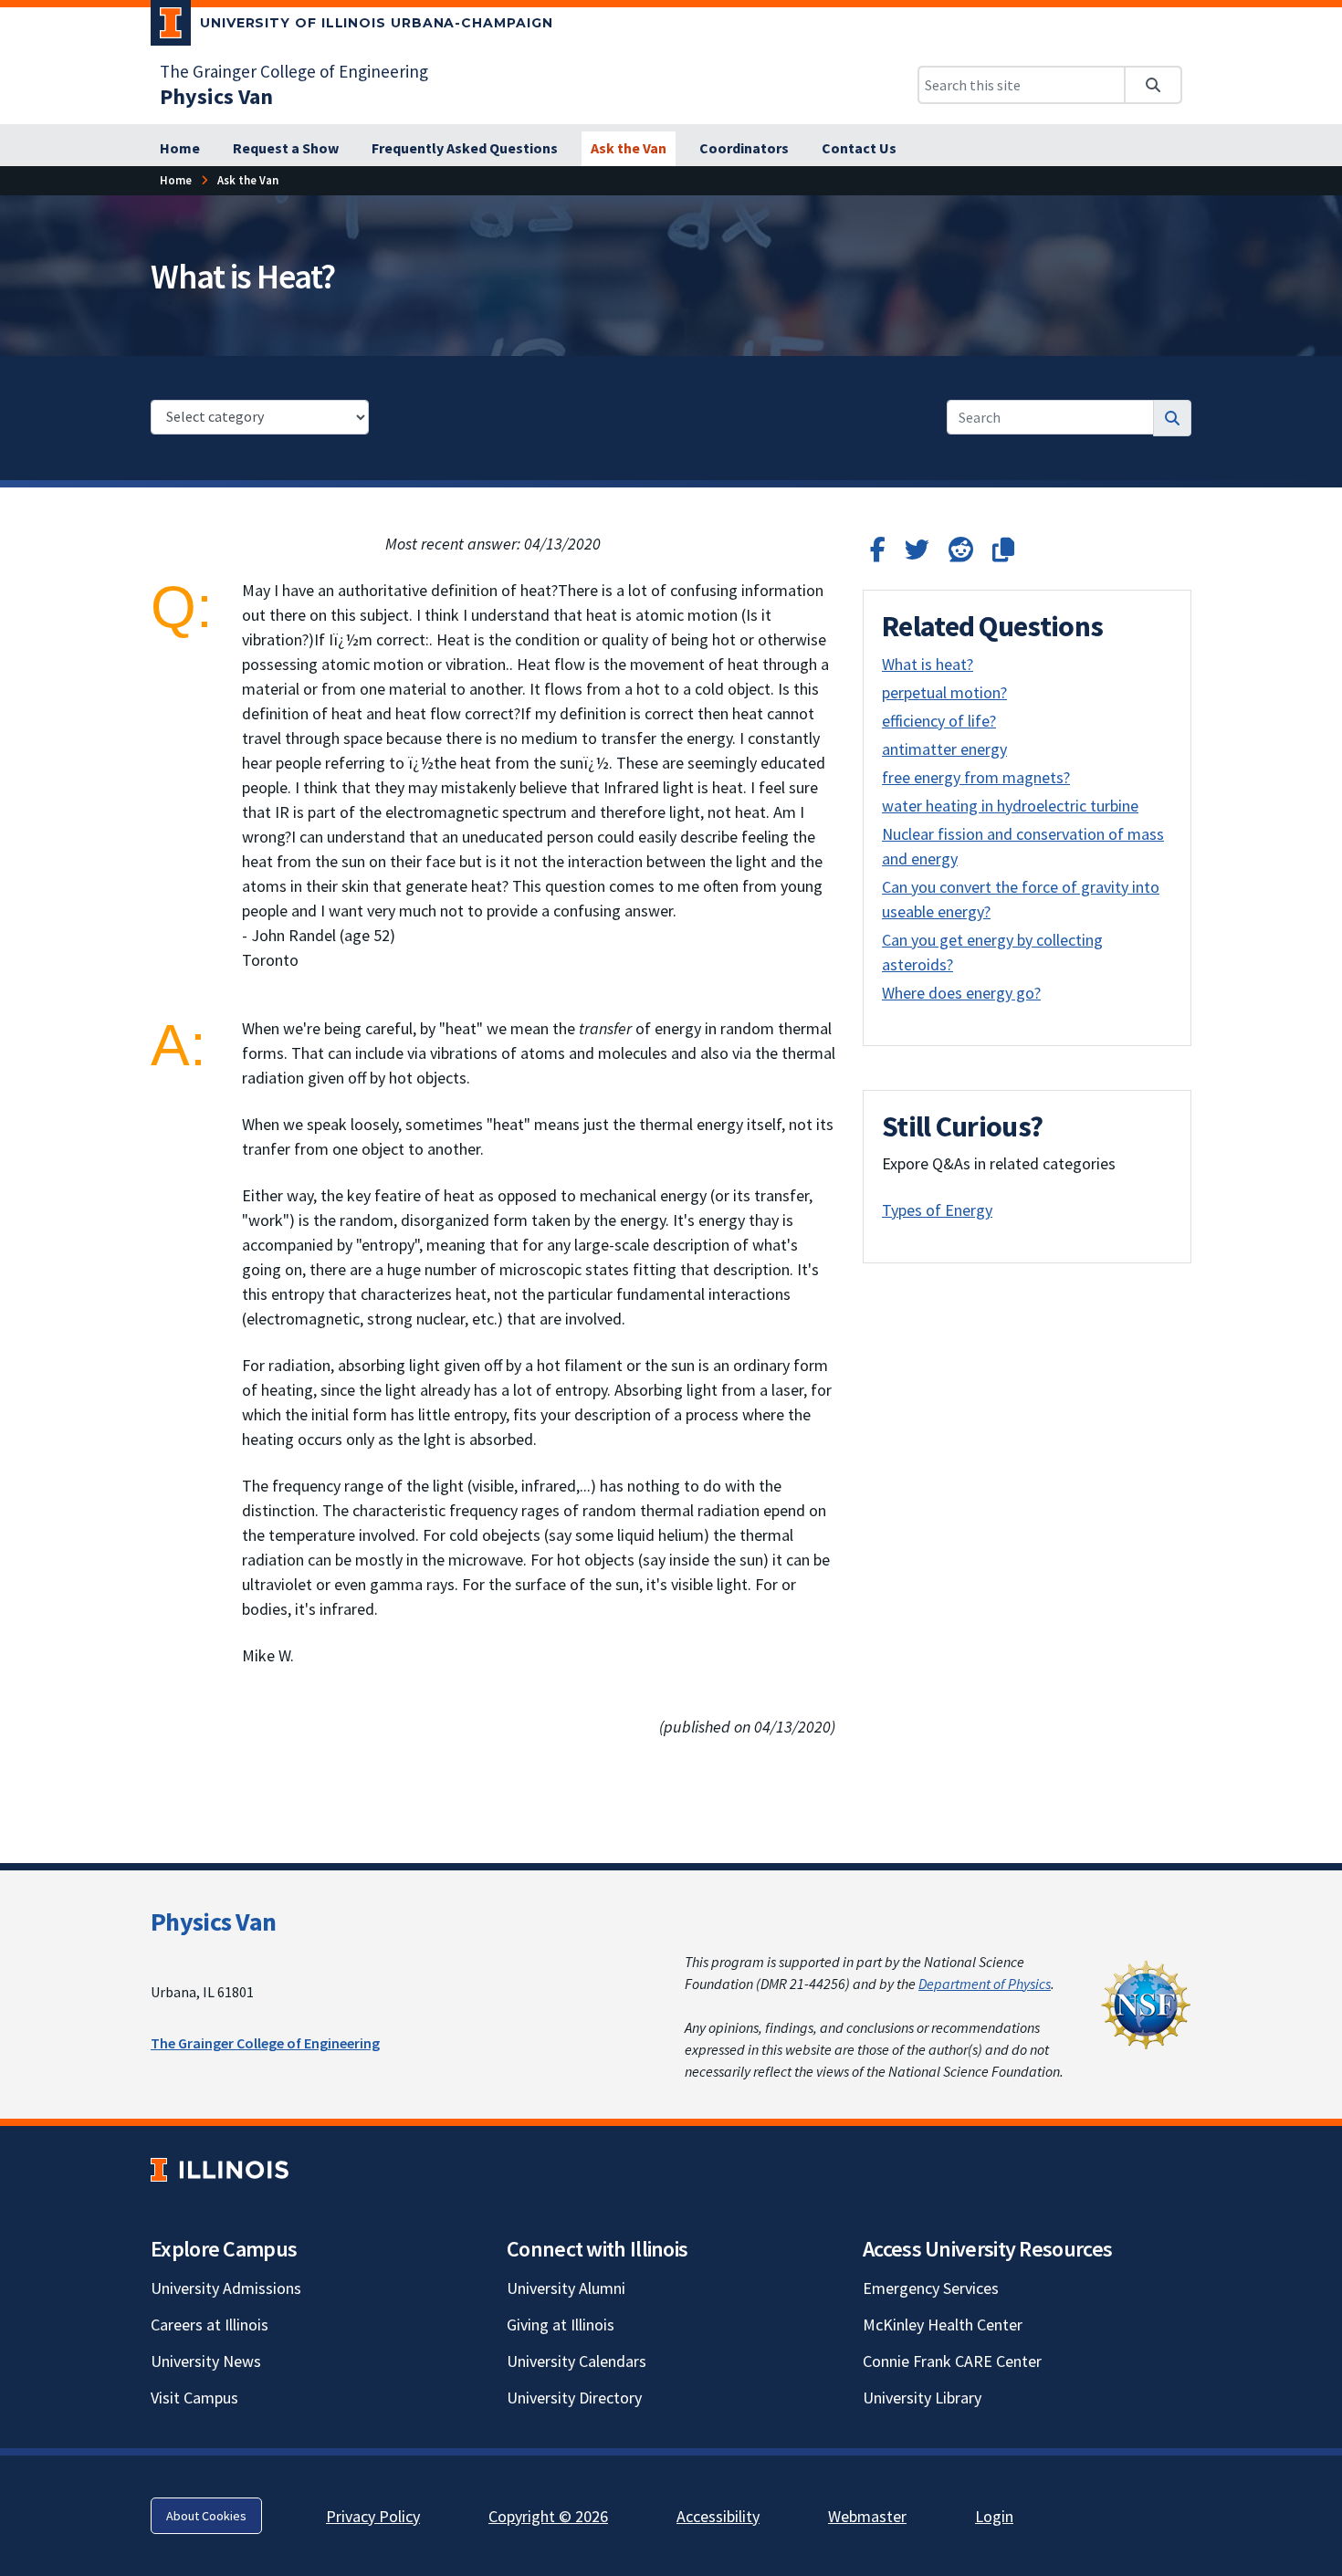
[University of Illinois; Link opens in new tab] (220, 2170)
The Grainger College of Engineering (294, 71)
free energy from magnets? (976, 777)
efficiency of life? (939, 721)
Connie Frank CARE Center (952, 2361)
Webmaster (867, 2516)
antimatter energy (944, 749)
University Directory (574, 2398)
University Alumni (566, 2288)
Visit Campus (194, 2398)
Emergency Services (931, 2288)
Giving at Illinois (561, 2325)
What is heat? (928, 664)
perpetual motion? (944, 692)
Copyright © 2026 (548, 2516)
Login (994, 2516)
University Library (922, 2398)
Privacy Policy (373, 2516)
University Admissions (226, 2288)
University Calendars (577, 2361)
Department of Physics (985, 1984)
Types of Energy (937, 1210)
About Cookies (206, 2516)
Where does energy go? (961, 993)
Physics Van (213, 1922)
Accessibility (718, 2516)
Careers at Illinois (210, 2325)
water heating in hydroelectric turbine (1010, 806)
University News (206, 2361)
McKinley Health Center (943, 2325)
